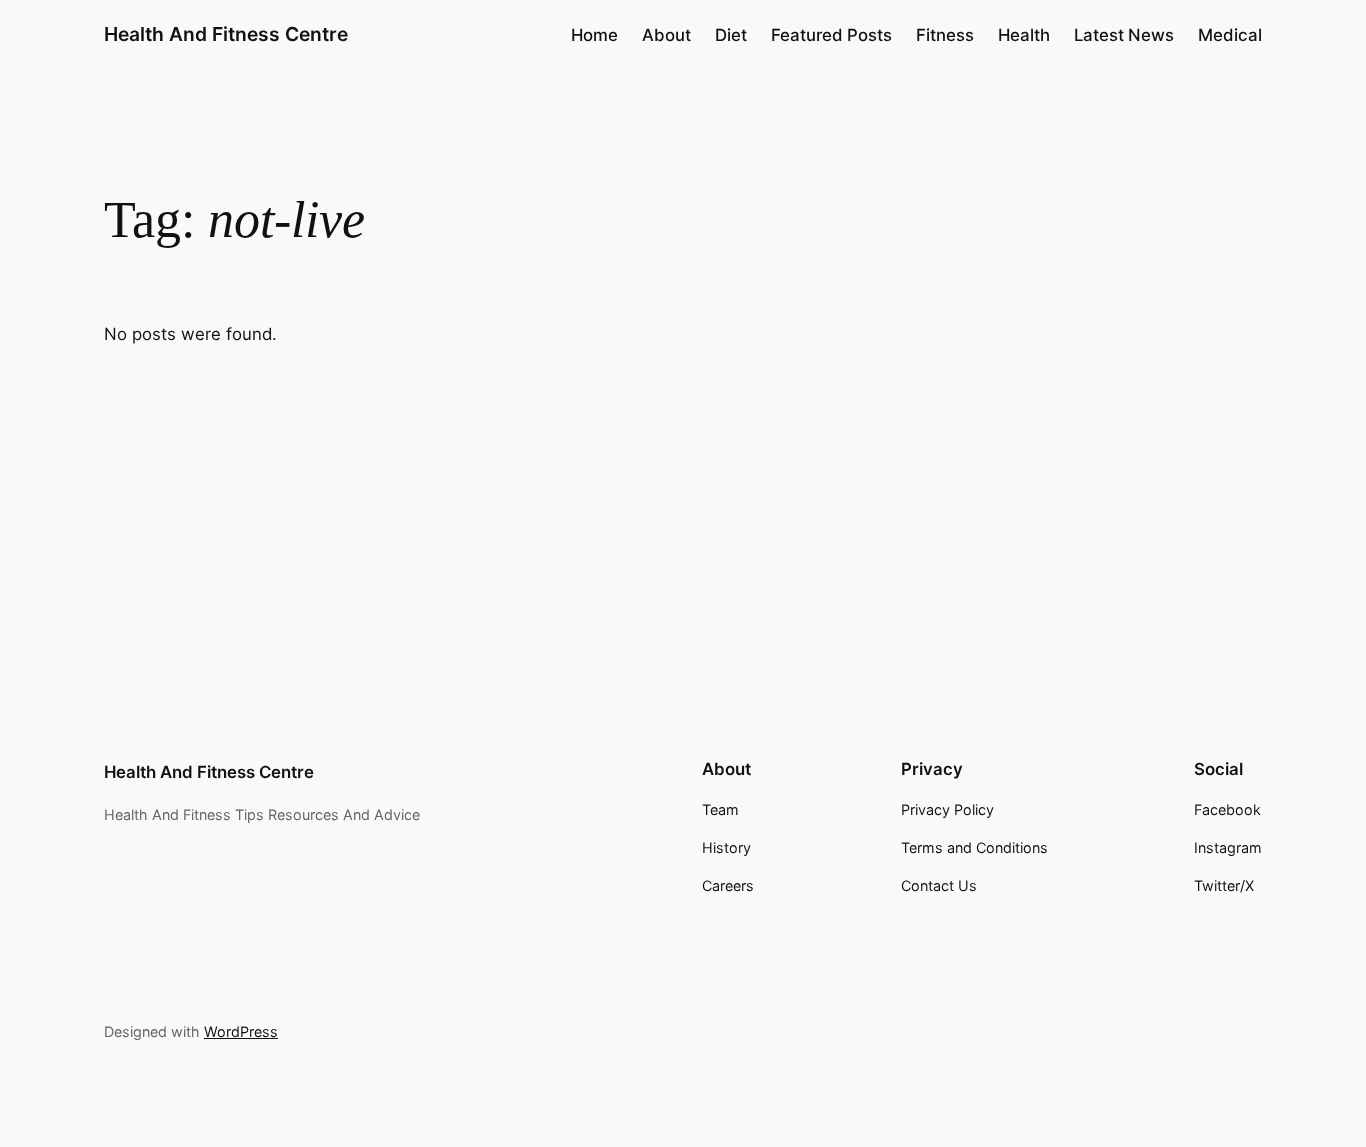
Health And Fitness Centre (226, 34)
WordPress (241, 1031)
